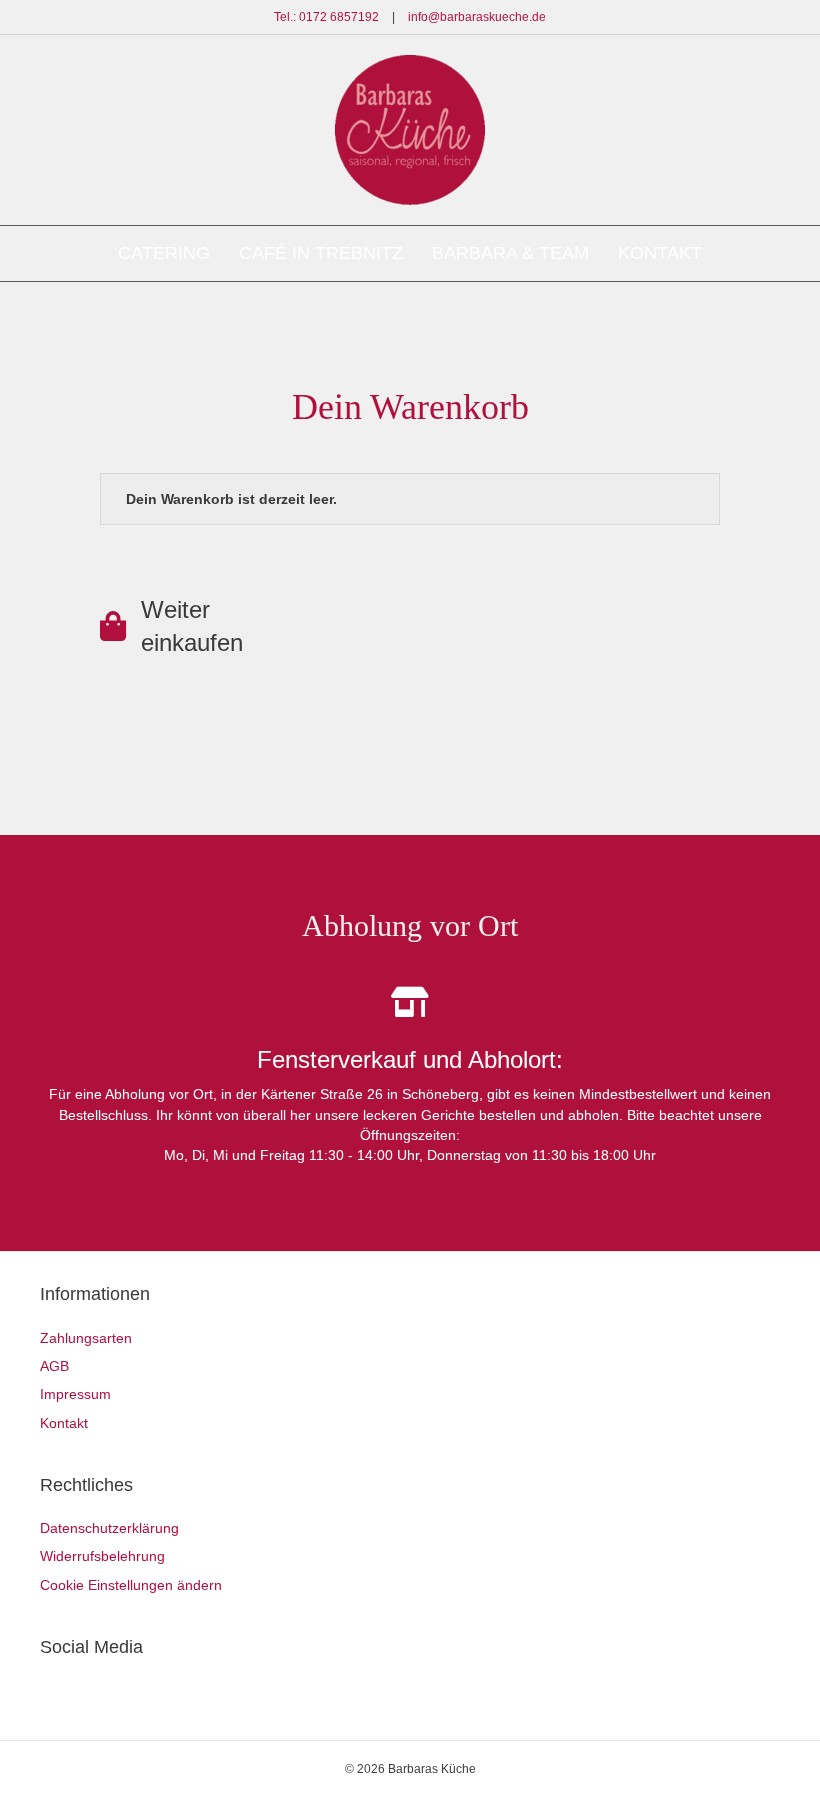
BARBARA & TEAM (510, 253)
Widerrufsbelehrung (102, 1556)
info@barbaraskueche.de (477, 17)
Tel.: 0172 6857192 (326, 17)
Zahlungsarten (86, 1338)
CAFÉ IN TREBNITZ (321, 253)
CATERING (164, 253)
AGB (54, 1366)
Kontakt (64, 1423)
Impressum (75, 1394)
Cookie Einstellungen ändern (131, 1585)
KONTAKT (660, 253)
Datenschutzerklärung (109, 1528)
